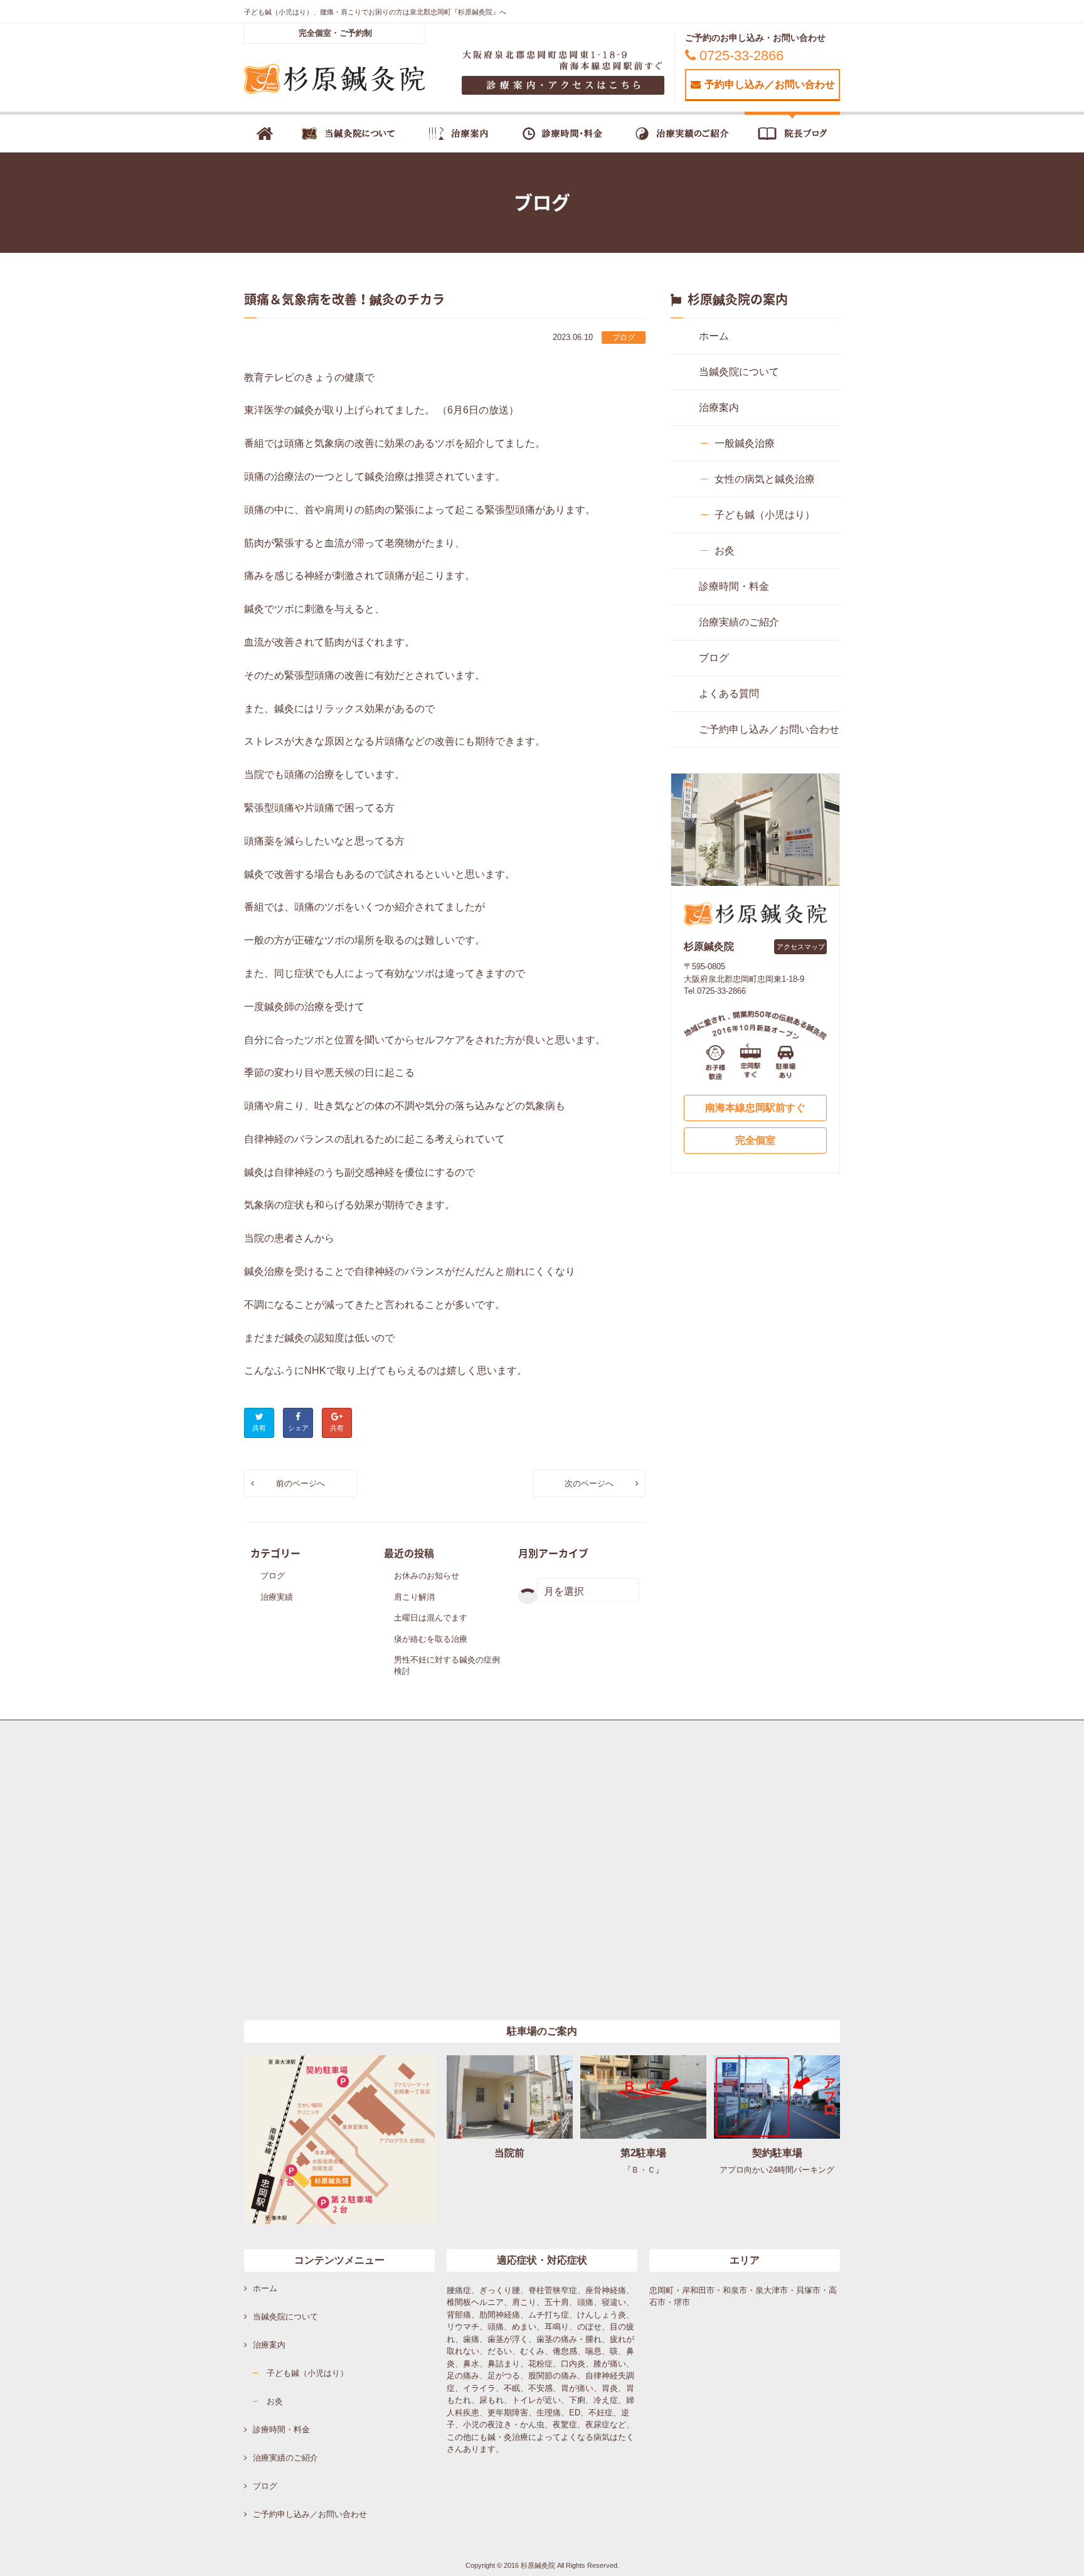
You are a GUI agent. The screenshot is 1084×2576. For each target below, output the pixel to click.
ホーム (714, 336)
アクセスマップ (801, 947)
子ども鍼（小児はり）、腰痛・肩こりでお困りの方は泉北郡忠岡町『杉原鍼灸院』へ (375, 12)
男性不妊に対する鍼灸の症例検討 (447, 1665)
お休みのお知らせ (427, 1576)
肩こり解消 (414, 1597)
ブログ (624, 338)
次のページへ (589, 1483)
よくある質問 (729, 694)
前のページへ (300, 1483)
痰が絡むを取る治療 (431, 1639)
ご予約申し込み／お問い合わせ (769, 729)
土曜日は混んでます (431, 1618)
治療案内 (719, 407)
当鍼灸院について (739, 372)
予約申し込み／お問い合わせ (770, 84)
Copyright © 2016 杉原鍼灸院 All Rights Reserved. (542, 2565)
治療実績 (277, 1597)
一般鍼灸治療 (745, 443)
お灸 (725, 551)
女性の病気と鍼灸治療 (765, 479)
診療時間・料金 (734, 586)
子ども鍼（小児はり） (765, 515)
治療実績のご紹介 (739, 622)
